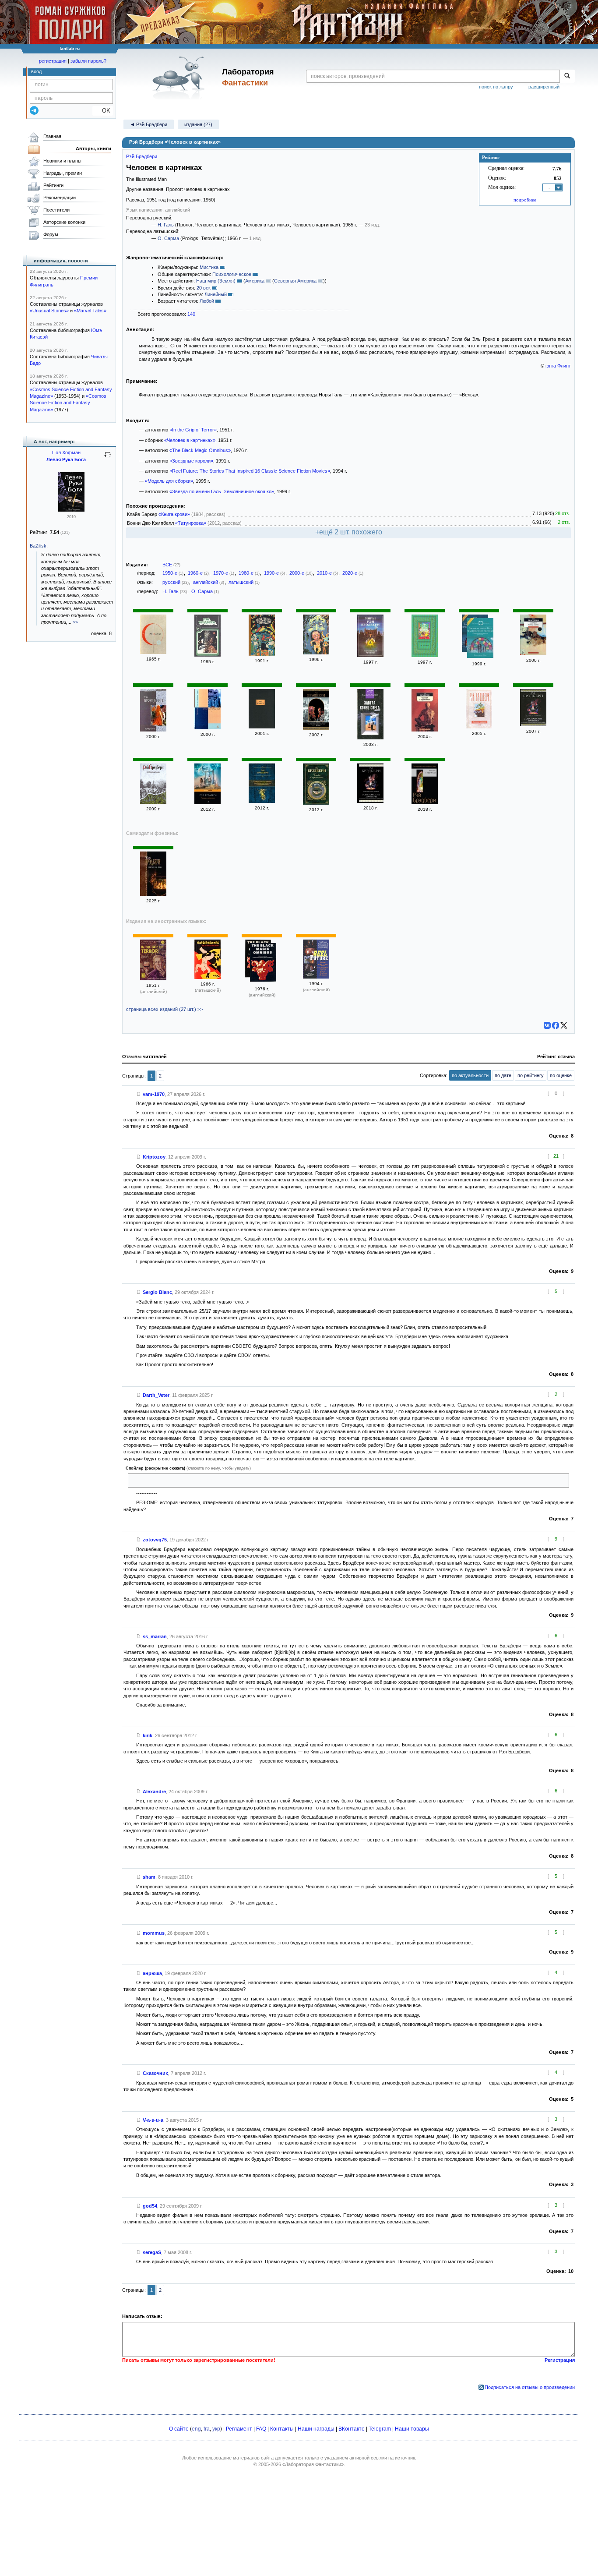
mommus (154, 1933)
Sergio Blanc (157, 1292)
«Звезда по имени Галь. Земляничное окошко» (222, 491)
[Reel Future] (316, 977)
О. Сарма (168, 238)
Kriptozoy (154, 1157)
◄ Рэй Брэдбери (149, 124)
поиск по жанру (496, 87)
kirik (148, 1735)
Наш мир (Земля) (216, 281)
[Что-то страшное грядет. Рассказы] (208, 728)
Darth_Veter (156, 1395)
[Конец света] (153, 730)
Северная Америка (295, 281)
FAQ (261, 2429)
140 (191, 314)
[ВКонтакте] (547, 1025)
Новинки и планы (62, 161)
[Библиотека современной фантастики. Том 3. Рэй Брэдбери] (153, 652)
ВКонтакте (352, 2429)
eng (196, 2429)
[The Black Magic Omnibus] (263, 963)
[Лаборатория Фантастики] (180, 78)
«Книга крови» (174, 514)
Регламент (239, 2429)
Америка (255, 281)
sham (149, 1877)
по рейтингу (531, 1075)
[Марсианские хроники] (370, 655)
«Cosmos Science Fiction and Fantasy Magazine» (68, 403)
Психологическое (232, 274)
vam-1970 (154, 1094)
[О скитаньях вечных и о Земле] (316, 728)
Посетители (56, 210)
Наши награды (316, 2429)
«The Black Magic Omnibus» (200, 450)
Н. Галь (166, 225)
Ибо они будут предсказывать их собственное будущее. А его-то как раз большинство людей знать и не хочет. (255, 1480)
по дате (503, 1075)
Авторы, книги (93, 148)
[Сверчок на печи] (153, 894)
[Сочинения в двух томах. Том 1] (425, 655)
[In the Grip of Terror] (153, 979)
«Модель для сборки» (169, 481)
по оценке (561, 1075)
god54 (150, 2206)
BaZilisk (38, 546)
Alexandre (154, 1792)
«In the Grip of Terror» (193, 430)
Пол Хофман (66, 452)
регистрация (53, 61)
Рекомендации (60, 198)
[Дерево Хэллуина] (316, 653)
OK (103, 111)
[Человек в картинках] (425, 730)
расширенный (544, 87)
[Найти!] (567, 76)
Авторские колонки (64, 222)
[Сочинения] (262, 727)
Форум (51, 234)
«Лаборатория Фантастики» (313, 2464)
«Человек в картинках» (190, 440)
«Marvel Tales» (90, 311)
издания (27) (198, 124)
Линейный (216, 294)
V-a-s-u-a (153, 2120)
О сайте (179, 2429)
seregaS (152, 2252)
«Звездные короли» (191, 461)
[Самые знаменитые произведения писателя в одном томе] (262, 801)
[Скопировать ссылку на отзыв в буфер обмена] (139, 1094)
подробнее (525, 200)
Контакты (282, 2429)
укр (216, 2429)
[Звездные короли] (262, 654)
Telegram (380, 2429)
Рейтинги (53, 185)
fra (207, 2429)
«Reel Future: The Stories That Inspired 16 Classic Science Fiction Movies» (250, 471)
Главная (52, 136)
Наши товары (412, 2429)
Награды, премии (63, 173)
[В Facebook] (556, 1025)
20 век (204, 288)
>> (75, 622)
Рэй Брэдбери (142, 156)
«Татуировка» (191, 523)
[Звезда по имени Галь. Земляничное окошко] (480, 639)
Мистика (209, 267)
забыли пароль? (88, 61)
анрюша (152, 1973)
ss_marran (155, 1636)
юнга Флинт (558, 366)
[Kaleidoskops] (208, 977)
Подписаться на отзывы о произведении (530, 2387)
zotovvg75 (155, 1540)
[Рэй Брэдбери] (208, 655)
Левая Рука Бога (66, 459)
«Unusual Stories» (49, 311)
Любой (207, 301)
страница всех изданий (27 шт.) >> (164, 1009)
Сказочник (155, 2073)
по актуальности (470, 1075)
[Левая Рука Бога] (71, 510)
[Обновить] (108, 458)
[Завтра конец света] (533, 654)
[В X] (564, 1025)
